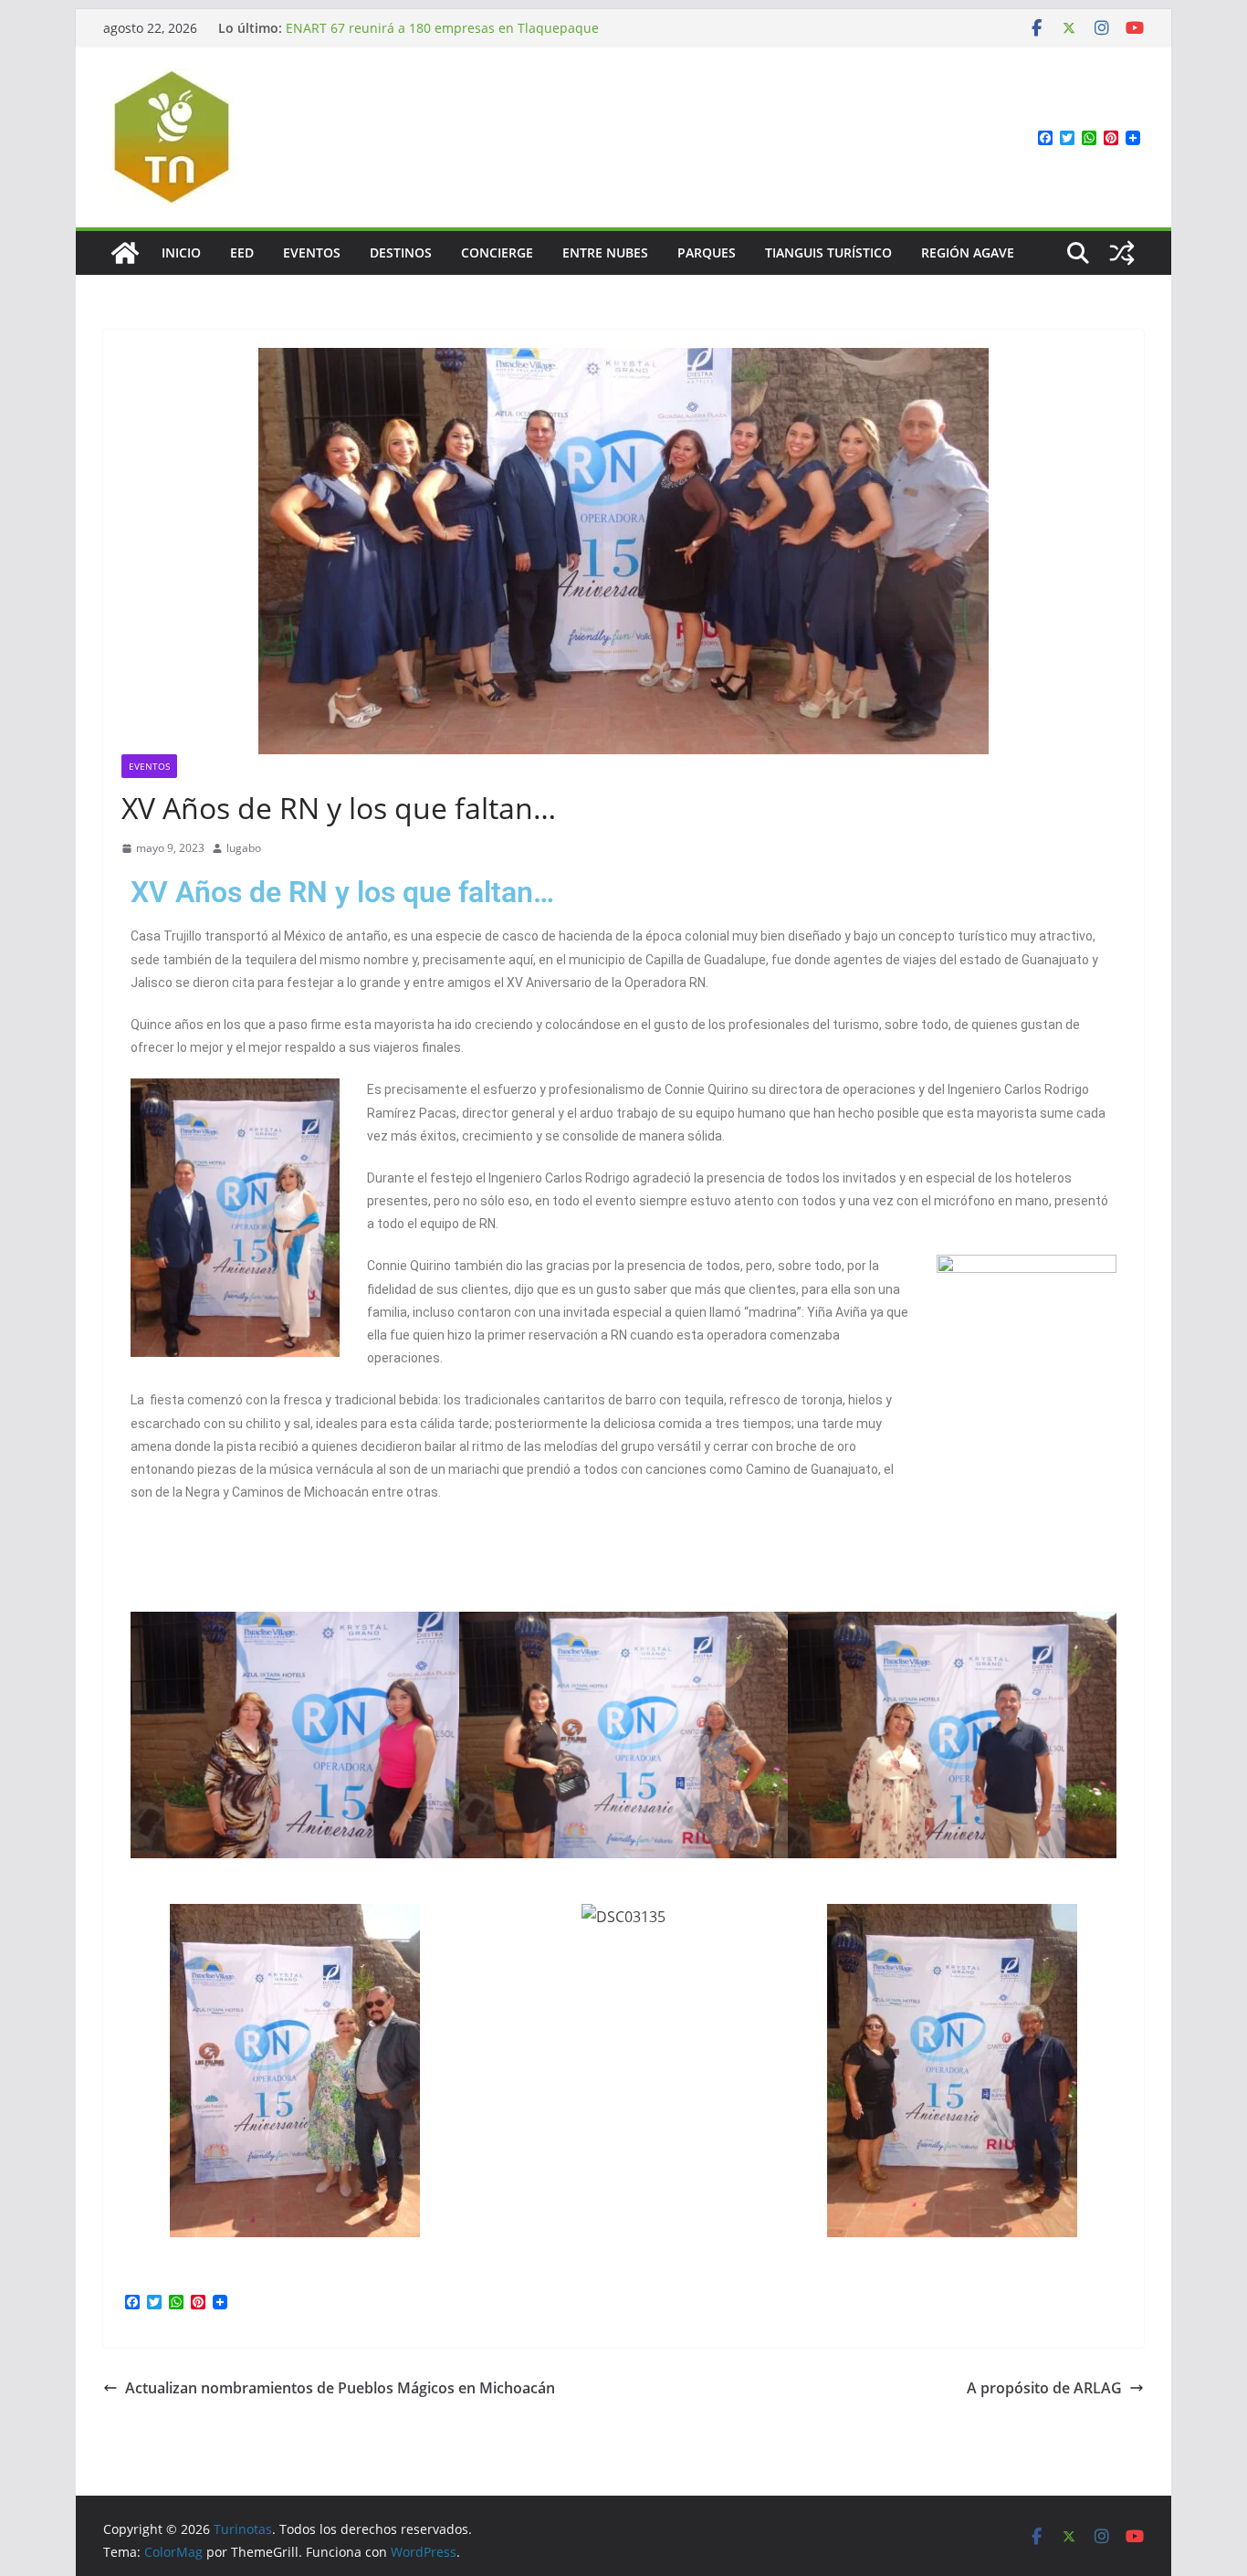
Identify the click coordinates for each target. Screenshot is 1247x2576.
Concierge (497, 252)
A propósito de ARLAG (1044, 2388)
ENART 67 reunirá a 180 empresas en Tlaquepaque (442, 28)
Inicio (181, 252)
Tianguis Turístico (828, 252)
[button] (148, 1735)
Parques (707, 252)
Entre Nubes (605, 252)
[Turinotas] (125, 253)
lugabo (244, 848)
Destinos (401, 252)
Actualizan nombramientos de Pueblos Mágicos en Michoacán (340, 2388)
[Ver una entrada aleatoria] (1122, 253)
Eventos (312, 252)
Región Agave (968, 252)
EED (242, 252)
